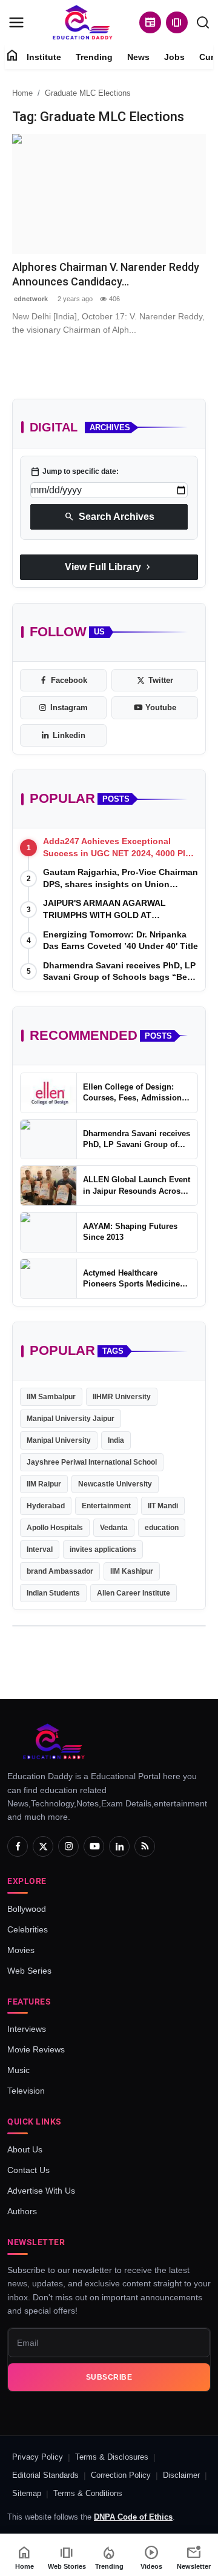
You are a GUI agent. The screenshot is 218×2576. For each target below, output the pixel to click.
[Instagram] (68, 1846)
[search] (203, 22)
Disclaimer (181, 2475)
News (138, 57)
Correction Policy (121, 2475)
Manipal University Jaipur (71, 1419)
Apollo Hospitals (55, 1528)
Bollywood (27, 1909)
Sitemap (27, 2493)
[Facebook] (18, 1846)
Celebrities (28, 1929)
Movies (21, 1950)
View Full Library (109, 567)
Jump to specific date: (74, 471)
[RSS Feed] (145, 1846)
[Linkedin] (119, 1846)
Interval (40, 1549)
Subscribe (109, 2377)
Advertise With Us (41, 2191)
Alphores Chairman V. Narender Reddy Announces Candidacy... (106, 274)
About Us (25, 2149)
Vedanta (114, 1528)
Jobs (174, 57)
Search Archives (109, 517)
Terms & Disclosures (112, 2457)
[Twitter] (43, 1846)
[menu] (16, 22)
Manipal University (59, 1440)
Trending (94, 57)
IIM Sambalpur (51, 1397)
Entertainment (106, 1506)
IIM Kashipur (132, 1571)
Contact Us (28, 2170)
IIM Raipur (44, 1484)
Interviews (27, 2029)
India (116, 1440)
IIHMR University (122, 1397)
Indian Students (53, 1593)
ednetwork (30, 299)
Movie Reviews (36, 2049)
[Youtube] (94, 1846)
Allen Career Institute (134, 1593)
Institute (44, 57)
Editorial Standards (45, 2475)
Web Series (29, 1971)
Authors (22, 2211)
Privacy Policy (38, 2457)
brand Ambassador (60, 1571)
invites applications (103, 1549)
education (162, 1528)
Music (18, 2070)
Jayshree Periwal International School (92, 1462)
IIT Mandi (163, 1506)
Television (26, 2091)
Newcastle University (115, 1484)
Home (22, 93)
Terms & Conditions (88, 2493)
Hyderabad (46, 1506)
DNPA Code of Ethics (133, 2517)
